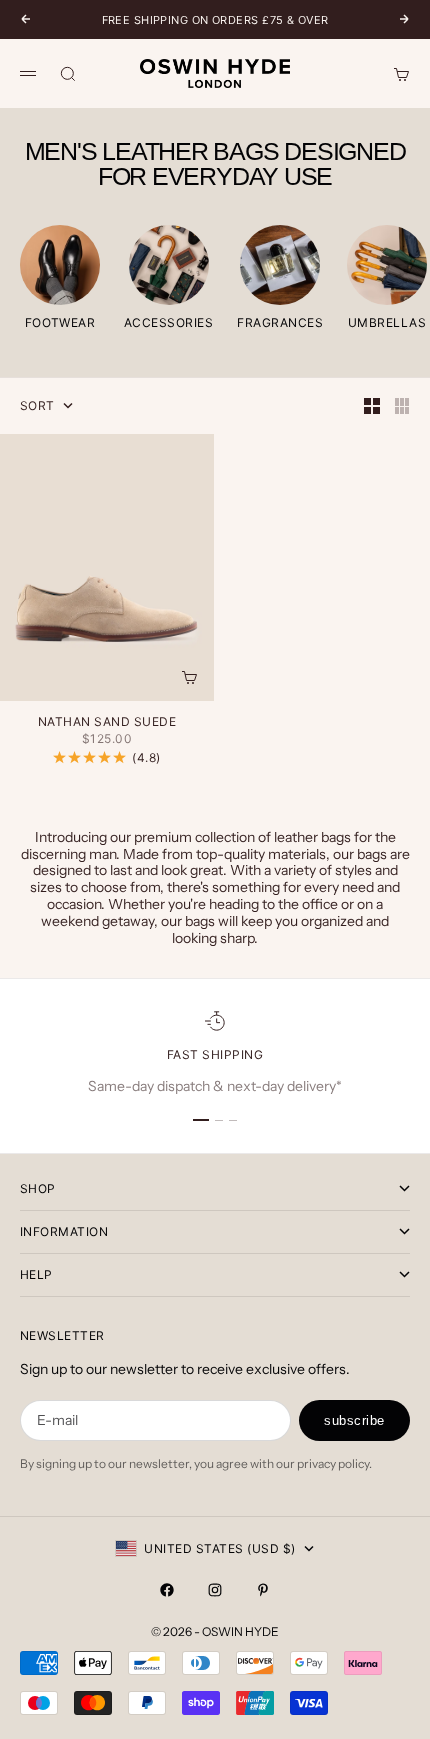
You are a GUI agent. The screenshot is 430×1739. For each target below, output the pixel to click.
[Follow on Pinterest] (263, 1590)
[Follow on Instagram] (215, 1590)
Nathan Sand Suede (107, 723)
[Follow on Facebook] (167, 1590)
